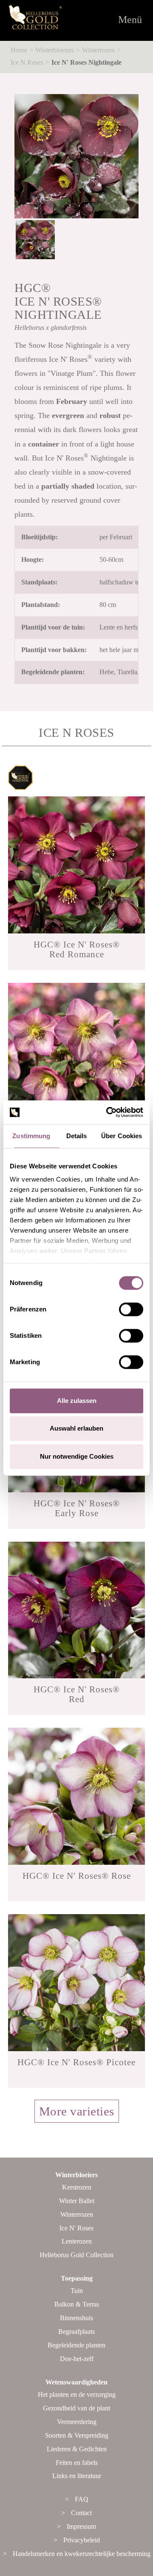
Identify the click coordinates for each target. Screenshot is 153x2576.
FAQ (82, 2499)
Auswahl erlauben (76, 1428)
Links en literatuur (77, 2476)
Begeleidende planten (76, 2345)
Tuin (77, 2291)
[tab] (76, 2121)
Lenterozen (77, 2241)
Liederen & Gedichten (77, 2449)
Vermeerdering (77, 2422)
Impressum (81, 2526)
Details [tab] (77, 1136)
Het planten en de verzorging (77, 2394)
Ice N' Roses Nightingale (86, 62)
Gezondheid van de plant (76, 2408)
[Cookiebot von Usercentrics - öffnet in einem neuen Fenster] (108, 1112)
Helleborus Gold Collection (76, 2255)
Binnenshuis (76, 2318)
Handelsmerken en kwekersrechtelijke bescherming (82, 2554)
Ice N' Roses (76, 2228)
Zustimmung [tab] (33, 1136)
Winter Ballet (77, 2201)
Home (19, 50)
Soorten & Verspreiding (77, 2435)
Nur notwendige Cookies (77, 1456)
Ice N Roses (27, 62)
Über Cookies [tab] (123, 1136)
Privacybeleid (82, 2540)
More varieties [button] (77, 2111)
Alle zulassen (77, 1401)
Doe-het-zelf (77, 2359)
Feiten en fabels (77, 2463)
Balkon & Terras (77, 2304)
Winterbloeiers (55, 50)
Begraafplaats (76, 2331)
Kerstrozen (77, 2187)
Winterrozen (98, 50)
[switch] (131, 1309)
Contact (81, 2513)
